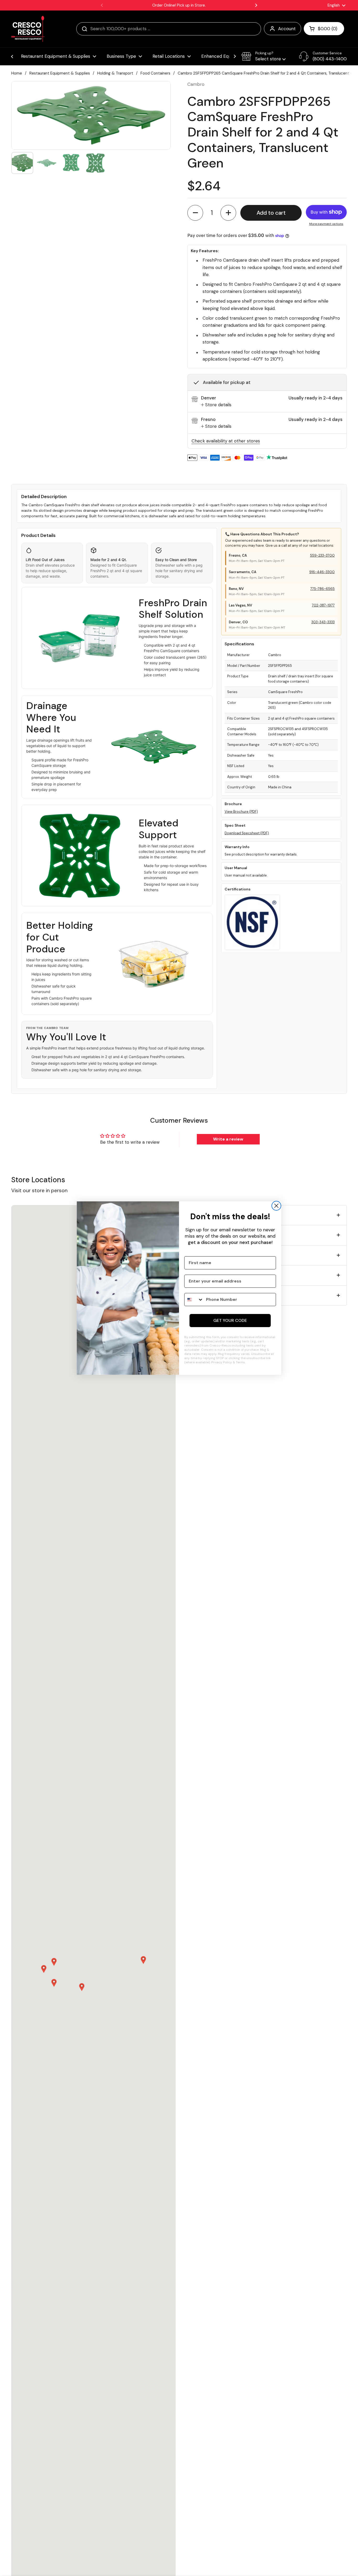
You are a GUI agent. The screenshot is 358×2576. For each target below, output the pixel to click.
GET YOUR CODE (230, 1320)
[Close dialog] (276, 1206)
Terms (240, 1362)
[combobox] (194, 1300)
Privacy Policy (222, 1362)
